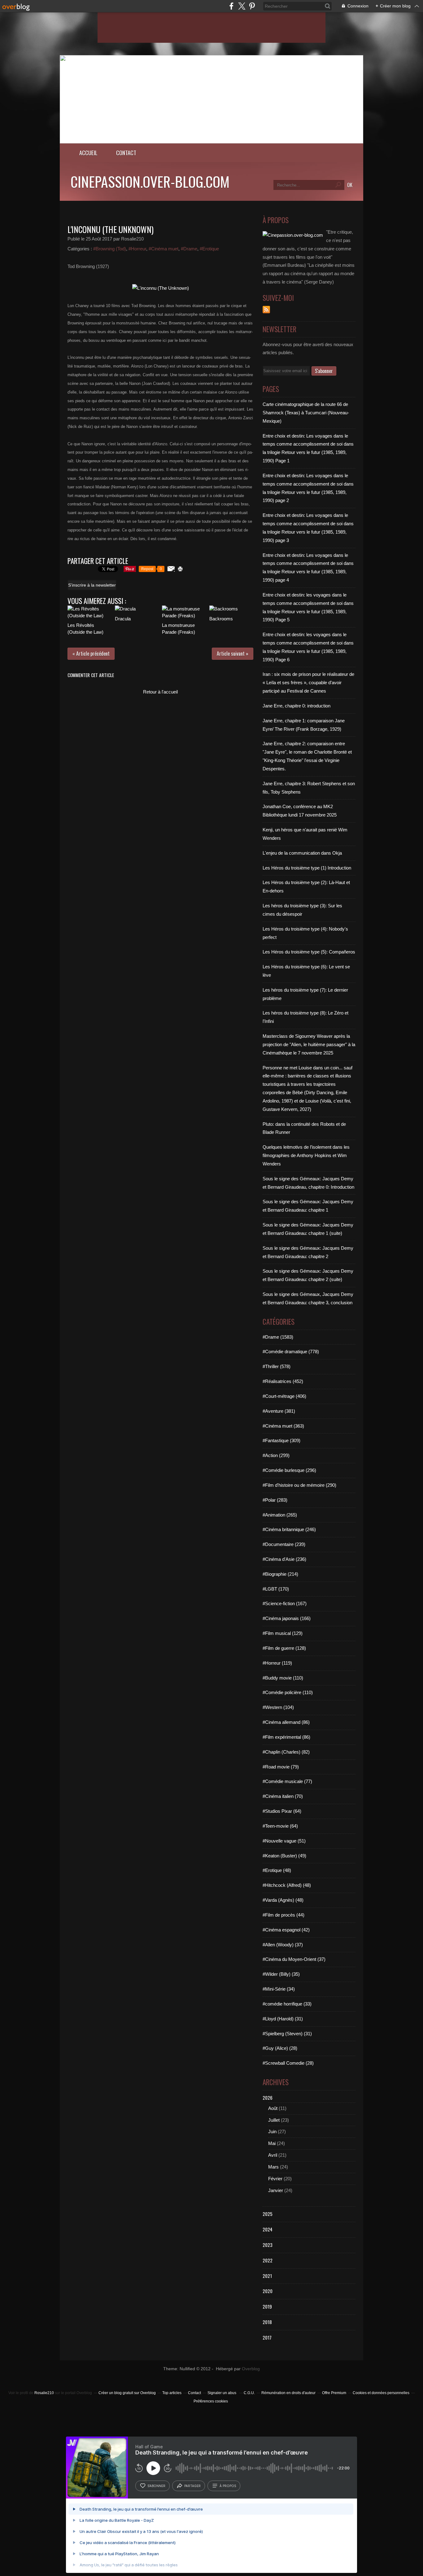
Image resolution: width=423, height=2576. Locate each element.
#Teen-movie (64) (280, 1826)
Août (273, 2108)
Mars (273, 2167)
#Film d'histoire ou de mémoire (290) (299, 1485)
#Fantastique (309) (281, 1440)
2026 (268, 2098)
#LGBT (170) (276, 1589)
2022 (268, 2260)
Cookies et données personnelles (381, 2393)
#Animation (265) (280, 1515)
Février (275, 2179)
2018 (267, 2322)
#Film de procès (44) (283, 1915)
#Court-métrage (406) (284, 1396)
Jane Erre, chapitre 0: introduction (297, 706)
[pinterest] (252, 6)
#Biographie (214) (280, 1574)
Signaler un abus (222, 2393)
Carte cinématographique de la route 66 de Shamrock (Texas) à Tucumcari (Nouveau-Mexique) (306, 413)
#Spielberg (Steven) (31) (287, 2034)
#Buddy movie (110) (283, 1678)
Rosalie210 (44, 2393)
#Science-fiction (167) (285, 1603)
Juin (272, 2131)
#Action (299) (276, 1455)
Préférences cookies (211, 2401)
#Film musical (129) (283, 1633)
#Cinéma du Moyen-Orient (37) (294, 1959)
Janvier (276, 2190)
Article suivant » (233, 654)
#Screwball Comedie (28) (288, 2063)
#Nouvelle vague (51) (284, 1841)
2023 (268, 2245)
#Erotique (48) (277, 1870)
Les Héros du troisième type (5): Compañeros (309, 952)
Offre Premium (334, 2393)
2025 (268, 2214)
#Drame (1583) (278, 1337)
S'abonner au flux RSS (266, 310)
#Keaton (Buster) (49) (284, 1856)
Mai (272, 2143)
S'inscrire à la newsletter (92, 585)
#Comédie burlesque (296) (289, 1470)
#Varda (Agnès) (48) (283, 1900)
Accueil (88, 153)
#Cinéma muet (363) (283, 1426)
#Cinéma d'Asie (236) (284, 1559)
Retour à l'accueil (160, 692)
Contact (126, 153)
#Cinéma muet (164, 249)
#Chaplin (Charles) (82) (286, 1752)
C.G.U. (249, 2393)
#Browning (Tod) (110, 249)
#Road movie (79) (281, 1767)
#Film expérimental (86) (286, 1737)
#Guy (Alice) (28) (280, 2048)
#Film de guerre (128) (284, 1648)
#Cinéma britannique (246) (289, 1529)
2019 (267, 2306)
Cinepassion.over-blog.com (150, 181)
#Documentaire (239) (284, 1544)
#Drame (189, 249)
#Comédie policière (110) (288, 1692)
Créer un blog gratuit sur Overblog (127, 2393)
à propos (228, 2486)
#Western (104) (278, 1707)
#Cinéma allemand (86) (286, 1722)
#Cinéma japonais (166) (287, 1618)
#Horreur (137, 249)
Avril (273, 2155)
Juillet (274, 2120)
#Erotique (209, 249)
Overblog (251, 2369)
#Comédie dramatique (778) (291, 1352)
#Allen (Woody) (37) (283, 1945)
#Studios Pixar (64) (282, 1811)
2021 (267, 2276)
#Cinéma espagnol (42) (286, 1930)
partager (192, 2486)
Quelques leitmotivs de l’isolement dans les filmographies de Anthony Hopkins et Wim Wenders (306, 1155)
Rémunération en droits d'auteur (288, 2393)
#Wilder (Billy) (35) (281, 1974)
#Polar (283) (275, 1500)
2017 (267, 2337)
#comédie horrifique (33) (287, 2004)
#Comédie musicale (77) (287, 1781)
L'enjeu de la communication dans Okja (302, 853)
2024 (268, 2229)
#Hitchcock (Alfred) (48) (287, 1885)
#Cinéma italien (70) (283, 1796)
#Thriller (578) (277, 1366)
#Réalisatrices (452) (283, 1381)
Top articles (172, 2393)
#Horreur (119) (277, 1663)
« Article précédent (91, 654)
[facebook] (231, 6)
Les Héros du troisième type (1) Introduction (307, 868)
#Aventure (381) (279, 1411)
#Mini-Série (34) (279, 1989)
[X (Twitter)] (242, 6)
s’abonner (156, 2486)
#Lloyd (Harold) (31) (283, 2019)
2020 (268, 2291)
